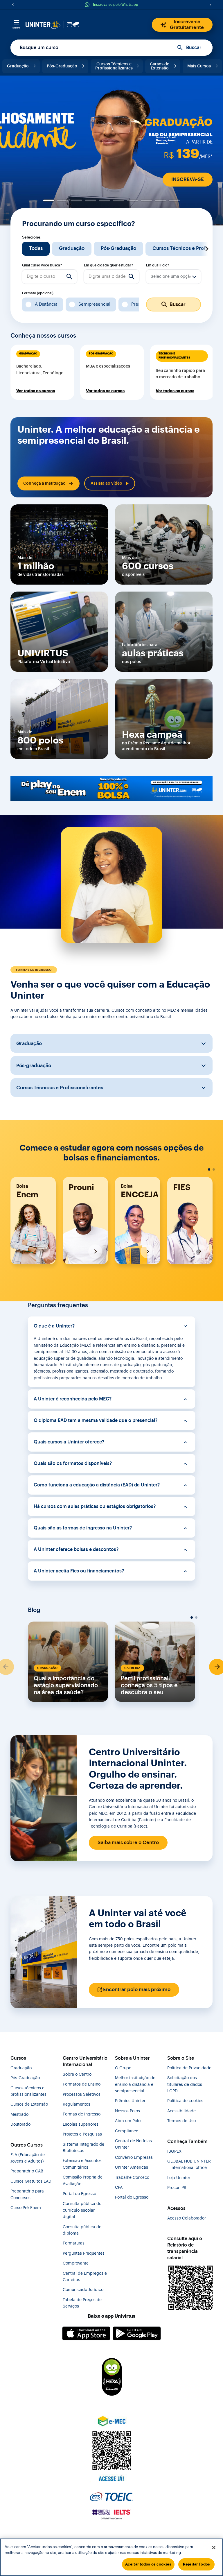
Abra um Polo (128, 2121)
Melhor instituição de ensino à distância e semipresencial (135, 2085)
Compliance (127, 2131)
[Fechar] (214, 2548)
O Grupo (123, 2068)
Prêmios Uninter (130, 2101)
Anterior (16, 249)
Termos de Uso (181, 2121)
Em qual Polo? (158, 265)
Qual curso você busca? (42, 265)
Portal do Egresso (79, 2194)
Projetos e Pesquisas (82, 2134)
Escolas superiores (81, 2124)
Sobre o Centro (77, 2075)
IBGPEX (174, 2152)
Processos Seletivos (82, 2095)
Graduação (18, 66)
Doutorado (20, 2124)
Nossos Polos (127, 2111)
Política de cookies (185, 2101)
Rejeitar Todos (196, 2564)
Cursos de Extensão (160, 66)
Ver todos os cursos (36, 391)
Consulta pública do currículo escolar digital (82, 2210)
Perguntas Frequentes (84, 2253)
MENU (16, 28)
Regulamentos (77, 2104)
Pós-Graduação (62, 66)
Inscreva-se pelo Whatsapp (116, 5)
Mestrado (19, 2115)
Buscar (194, 48)
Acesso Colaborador (187, 2218)
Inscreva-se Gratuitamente (187, 25)
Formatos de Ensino (82, 2084)
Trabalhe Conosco (132, 2178)
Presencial (142, 304)
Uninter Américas (132, 2167)
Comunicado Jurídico (83, 2290)
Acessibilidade (181, 2111)
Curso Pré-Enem (26, 2208)
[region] (111, 2557)
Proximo (207, 249)
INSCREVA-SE (188, 179)
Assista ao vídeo (106, 483)
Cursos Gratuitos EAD (31, 2181)
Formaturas (74, 2243)
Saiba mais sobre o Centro (128, 1843)
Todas (36, 248)
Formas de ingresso (82, 2114)
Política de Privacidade (189, 2068)
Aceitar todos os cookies (148, 2564)
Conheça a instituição (44, 483)
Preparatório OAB (27, 2171)
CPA (119, 2188)
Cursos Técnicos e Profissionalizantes (114, 66)
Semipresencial (94, 304)
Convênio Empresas (134, 2158)
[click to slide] (49, 200)
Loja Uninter (179, 2178)
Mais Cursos (199, 66)
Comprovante (76, 2263)
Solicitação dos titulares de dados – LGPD (186, 2085)
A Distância (46, 304)
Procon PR (177, 2188)
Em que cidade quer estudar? (108, 265)
